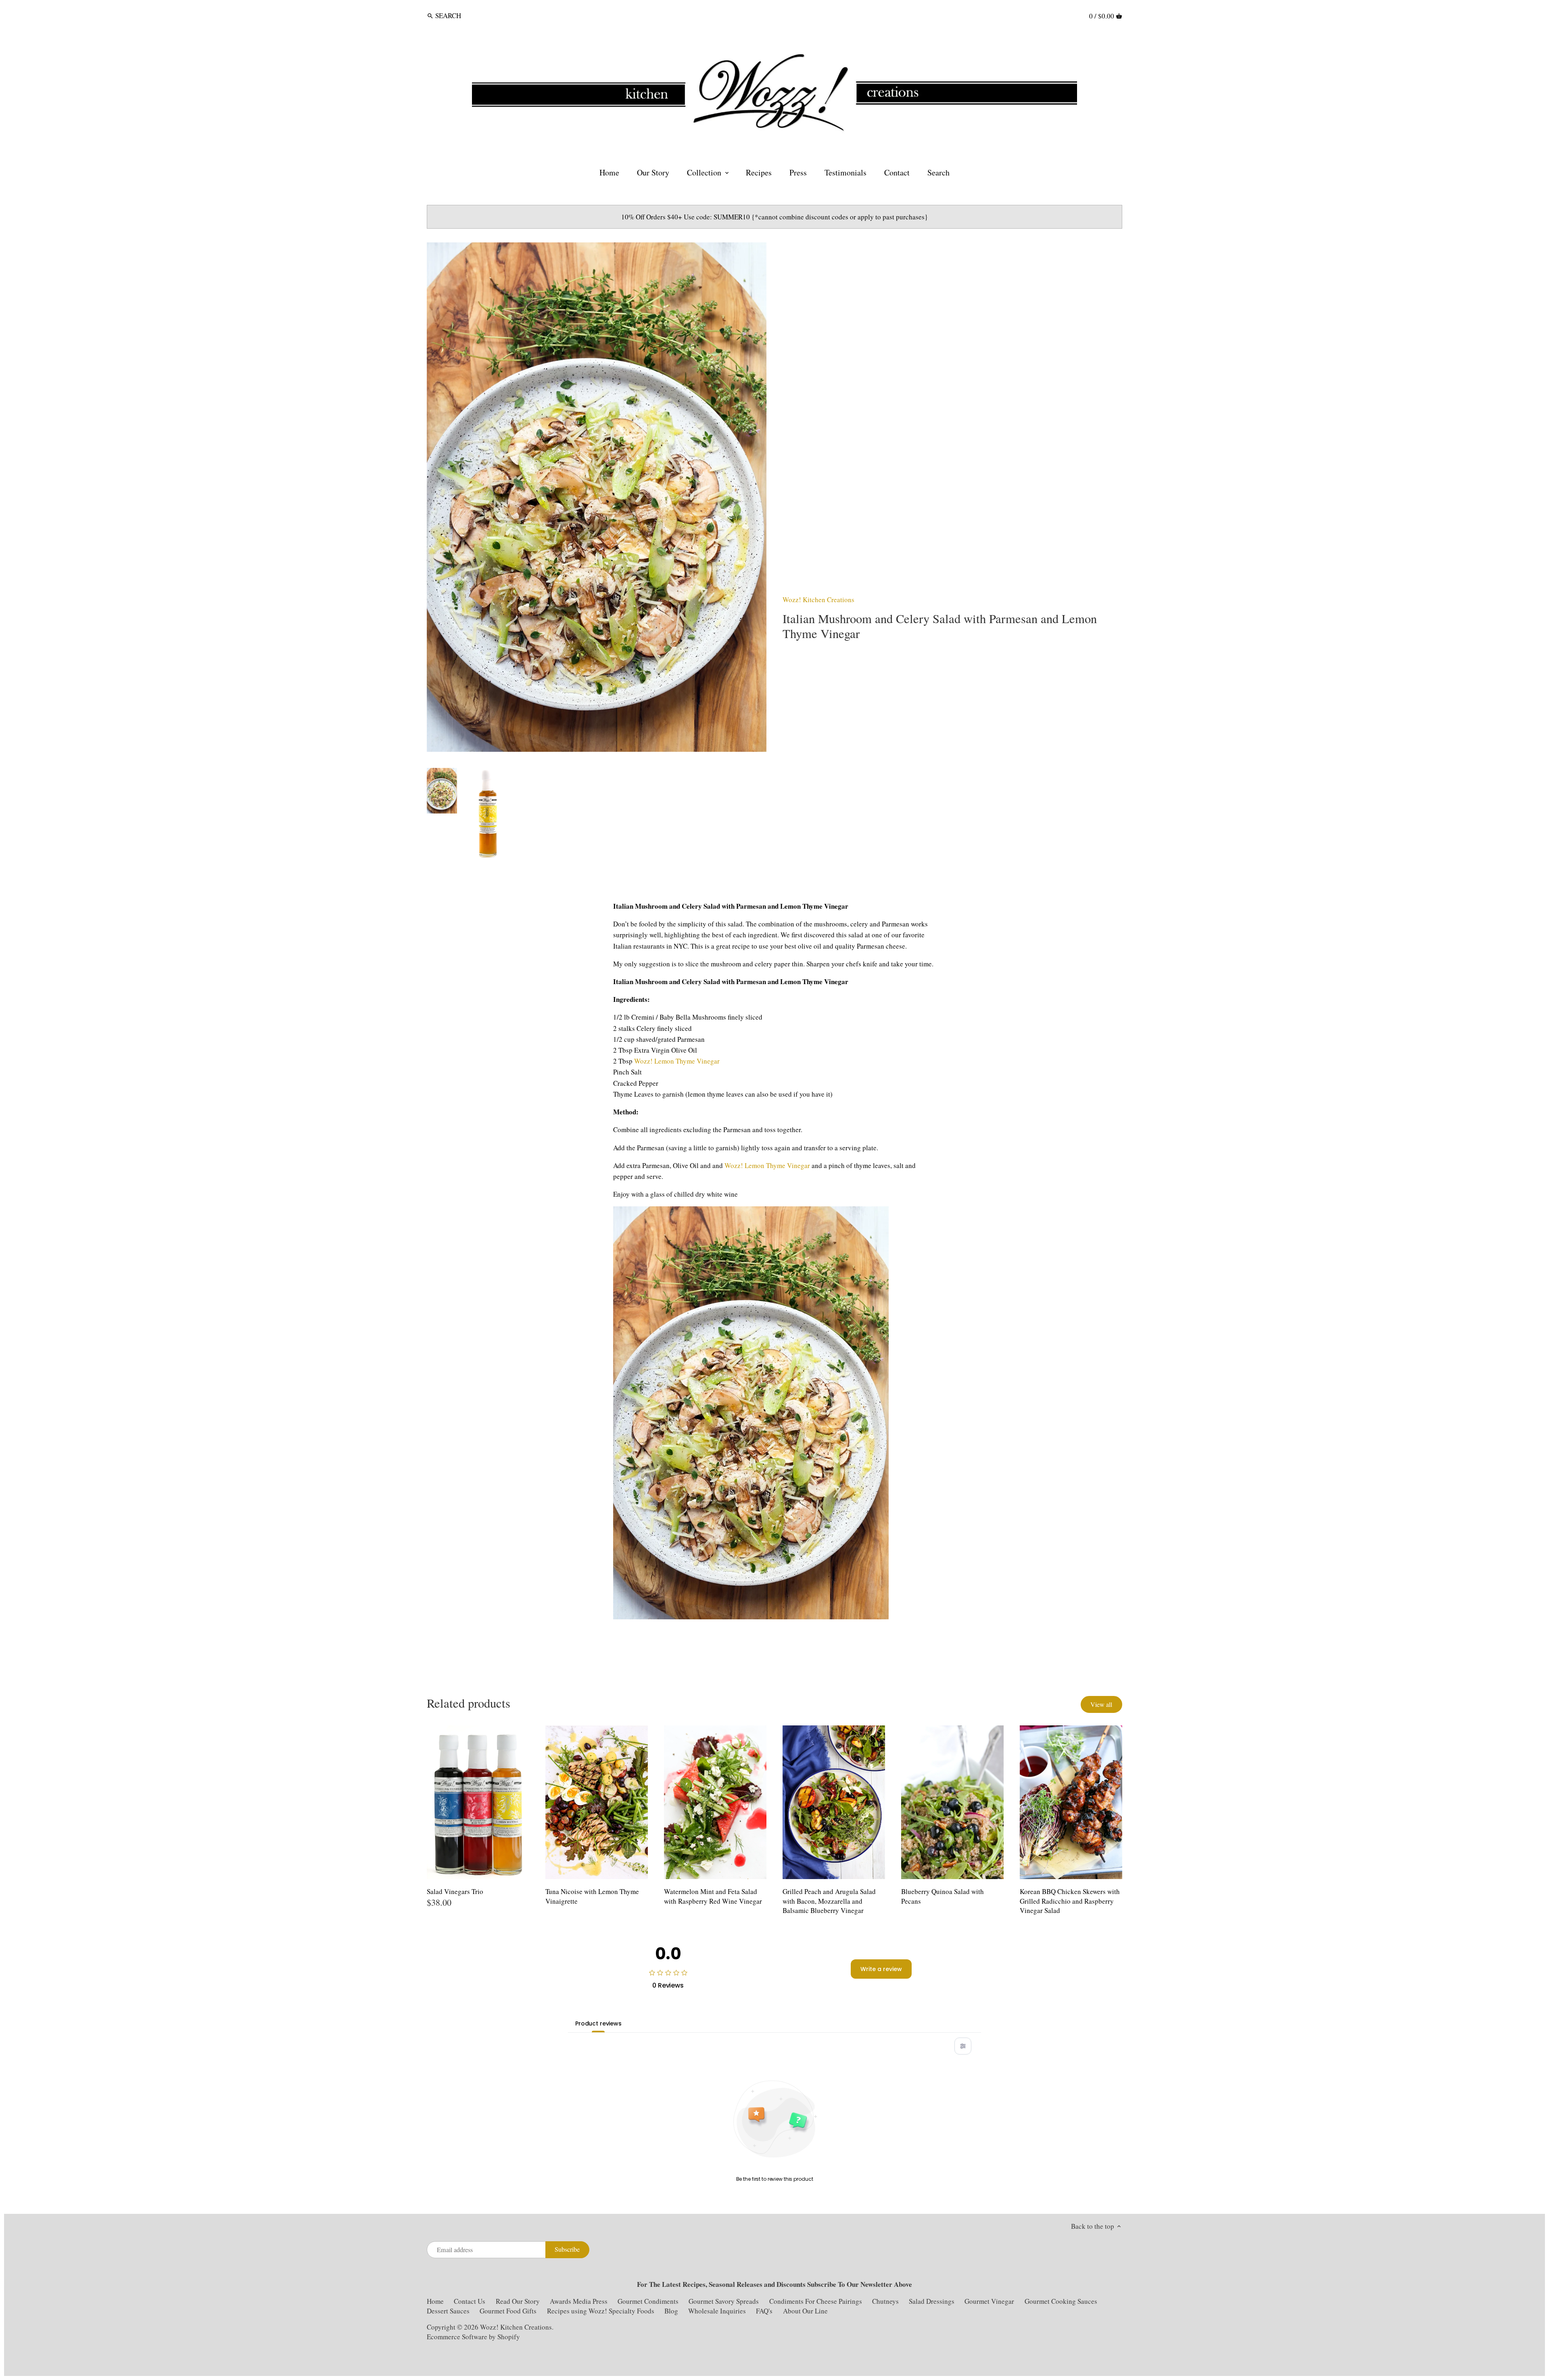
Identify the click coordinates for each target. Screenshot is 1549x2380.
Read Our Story (518, 2301)
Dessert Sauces (448, 2311)
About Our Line (805, 2311)
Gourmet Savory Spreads (724, 2301)
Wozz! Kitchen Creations (818, 600)
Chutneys (885, 2301)
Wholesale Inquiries (717, 2311)
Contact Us (470, 2301)
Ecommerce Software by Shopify (473, 2337)
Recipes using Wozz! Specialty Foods (601, 2311)
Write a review (881, 1969)
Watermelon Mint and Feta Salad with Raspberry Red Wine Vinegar (713, 1896)
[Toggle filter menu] (963, 2046)
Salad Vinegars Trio (455, 1891)
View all (1101, 1704)
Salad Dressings (932, 2301)
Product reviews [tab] (598, 2023)
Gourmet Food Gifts (508, 2311)
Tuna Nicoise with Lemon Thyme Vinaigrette (592, 1896)
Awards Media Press (579, 2301)
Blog (671, 2311)
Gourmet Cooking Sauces (1061, 2301)
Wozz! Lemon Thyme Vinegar (677, 1061)
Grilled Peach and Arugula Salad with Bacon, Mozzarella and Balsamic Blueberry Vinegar (829, 1901)
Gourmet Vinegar (989, 2301)
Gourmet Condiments (648, 2301)
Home (435, 2301)
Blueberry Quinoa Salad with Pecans (943, 1896)
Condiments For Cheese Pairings (816, 2301)
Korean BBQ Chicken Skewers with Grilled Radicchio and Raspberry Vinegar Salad (1070, 1901)
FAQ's (764, 2311)
